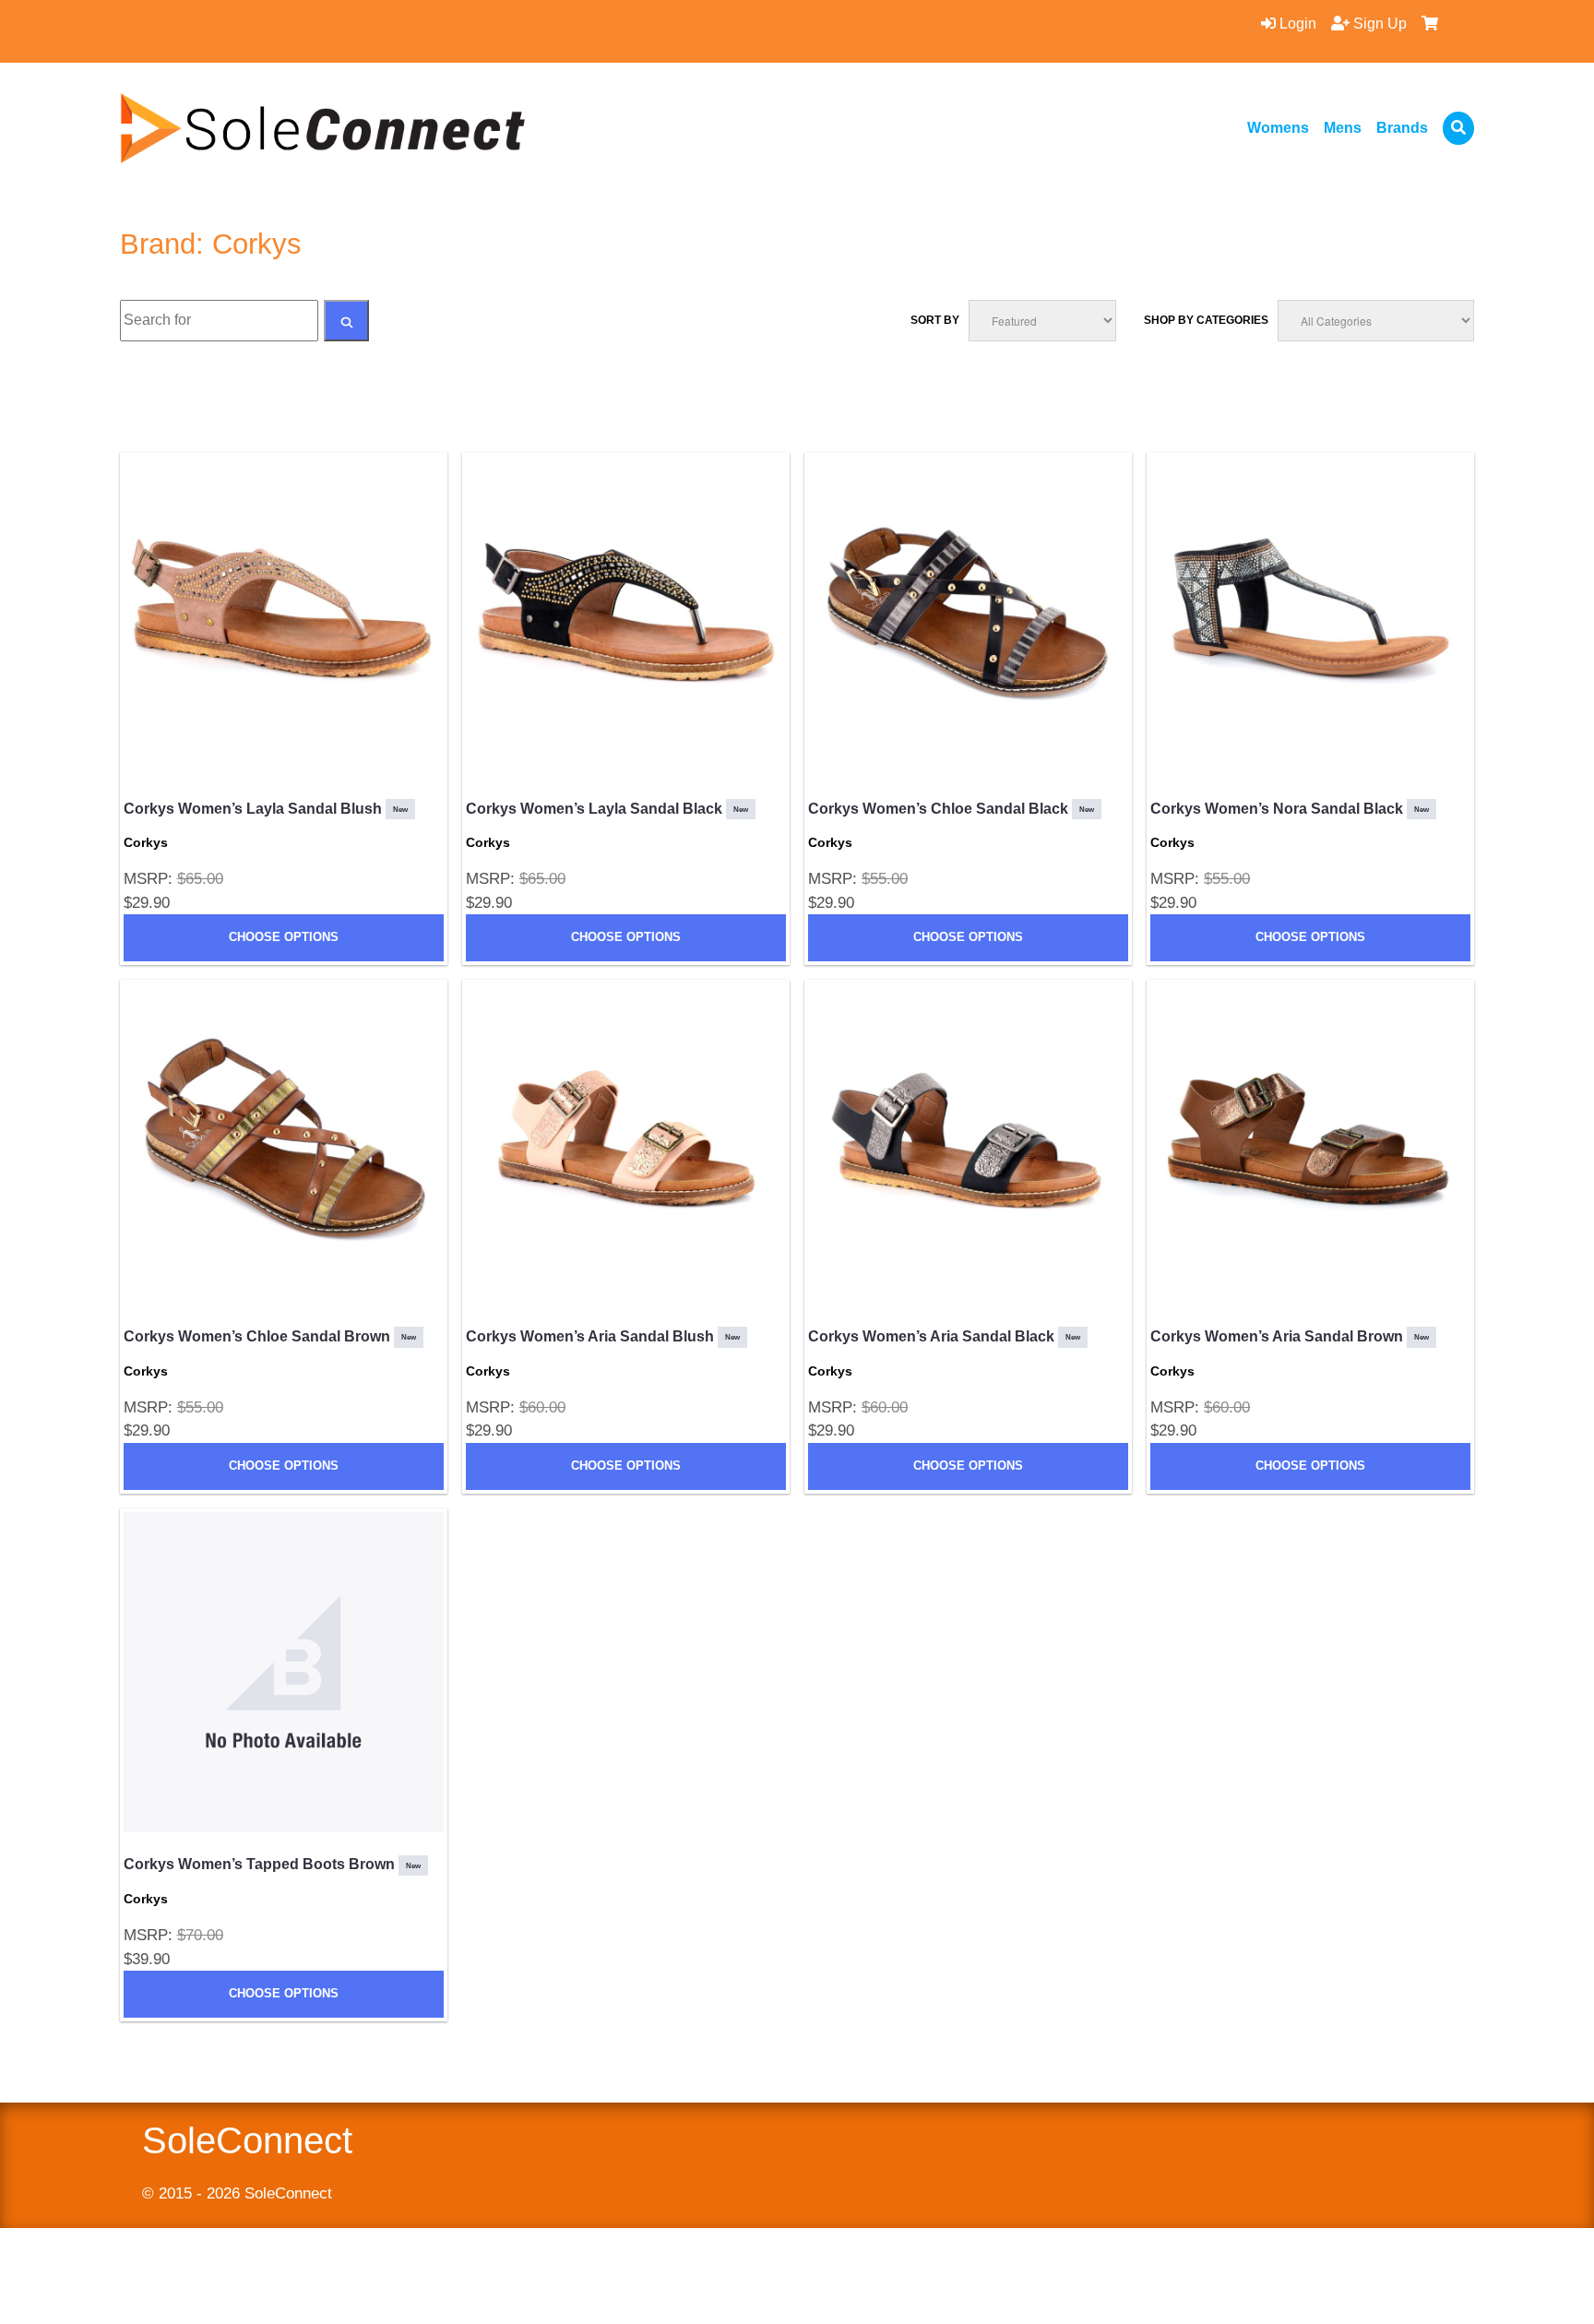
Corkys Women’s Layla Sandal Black (607, 809)
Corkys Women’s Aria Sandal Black (944, 1336)
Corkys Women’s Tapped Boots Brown (272, 1864)
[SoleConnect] (323, 128)
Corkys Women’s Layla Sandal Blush (266, 809)
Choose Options (284, 937)
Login (1296, 24)
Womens (1278, 128)
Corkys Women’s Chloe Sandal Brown (270, 1336)
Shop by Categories (1206, 320)
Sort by (935, 320)
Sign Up (1378, 24)
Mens (1343, 128)
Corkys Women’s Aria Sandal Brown (1290, 1336)
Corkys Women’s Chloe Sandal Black (951, 809)
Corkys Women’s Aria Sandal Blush (603, 1336)
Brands (1402, 128)
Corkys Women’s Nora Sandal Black (1290, 809)
